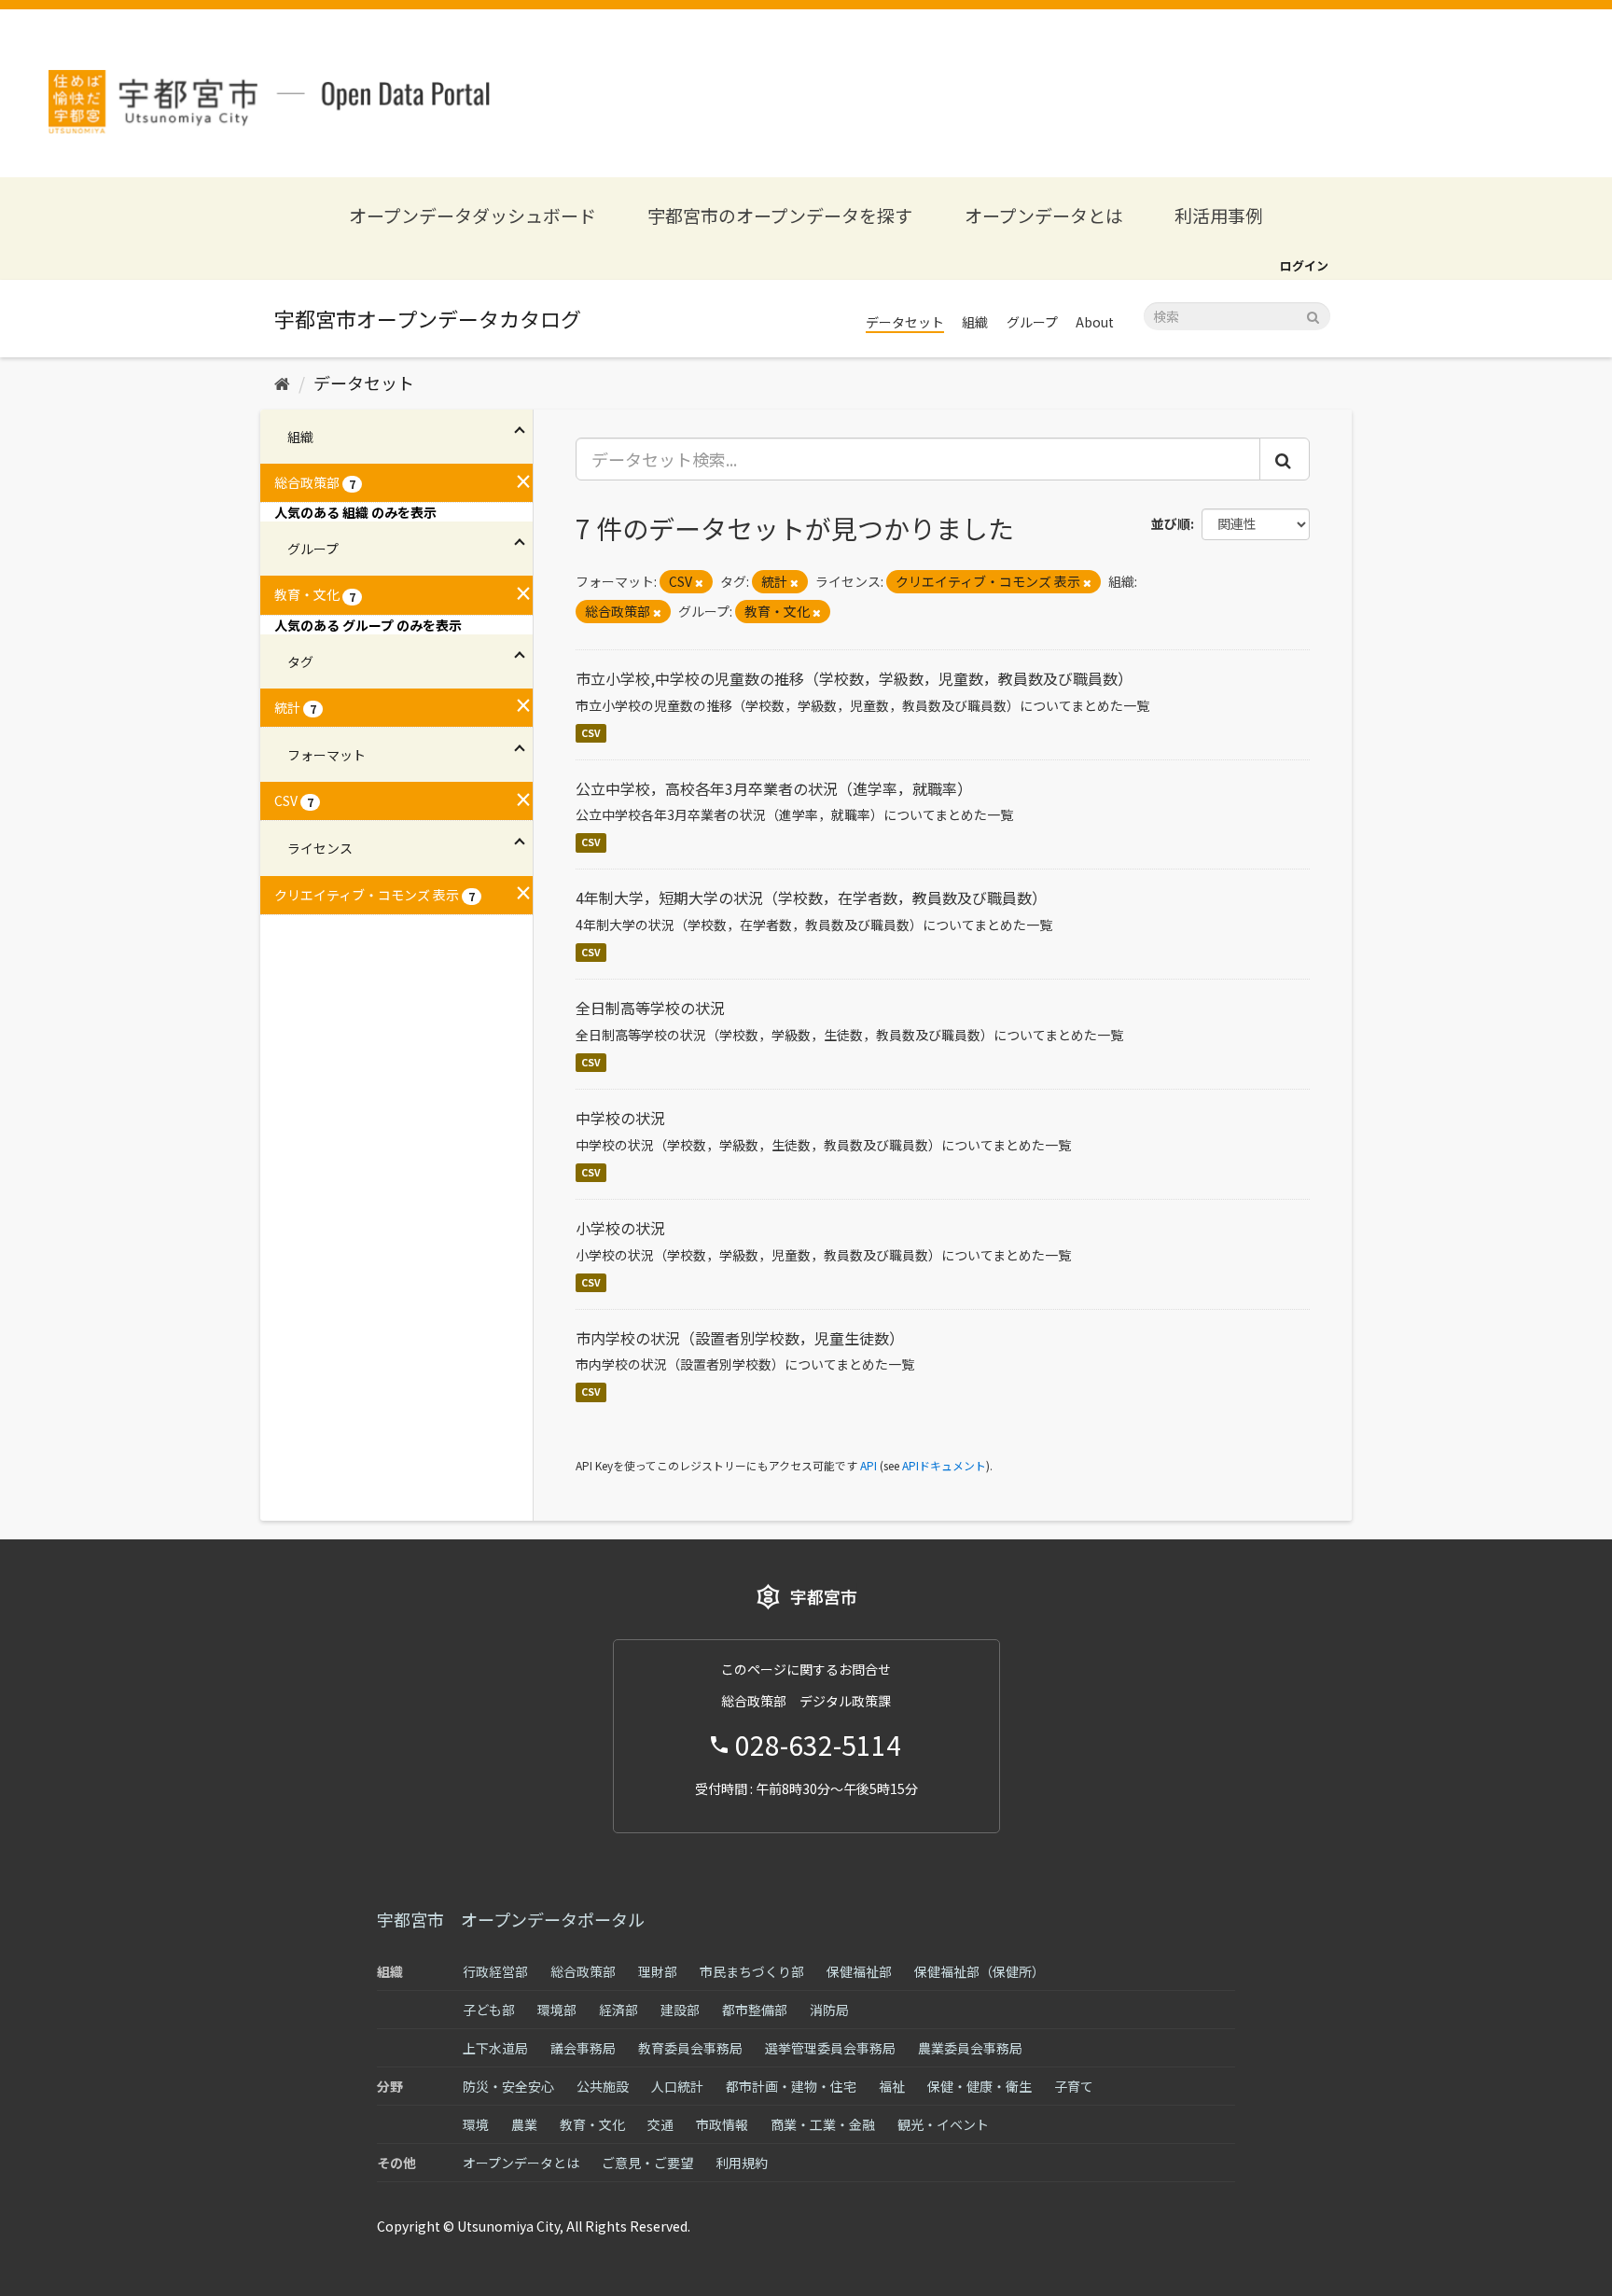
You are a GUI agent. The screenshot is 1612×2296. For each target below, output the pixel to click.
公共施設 (603, 2086)
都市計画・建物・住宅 (791, 2086)
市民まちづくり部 (752, 1971)
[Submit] (1313, 315)
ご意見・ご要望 (647, 2163)
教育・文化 (592, 2124)
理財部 (658, 1971)
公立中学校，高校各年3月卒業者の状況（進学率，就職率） (774, 788)
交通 (660, 2124)
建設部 (680, 2010)
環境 (476, 2124)
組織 (975, 322)
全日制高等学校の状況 (650, 1008)
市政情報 (722, 2124)
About (1095, 322)
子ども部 (489, 2010)
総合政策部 (583, 1971)
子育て (1074, 2086)
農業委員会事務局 (970, 2048)
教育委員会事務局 (690, 2048)
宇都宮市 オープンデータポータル (511, 1919)
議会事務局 (583, 2048)
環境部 (557, 2010)
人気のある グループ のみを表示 (368, 625)
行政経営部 (495, 1971)
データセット (905, 322)
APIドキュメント (944, 1465)
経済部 (618, 2010)
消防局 (829, 2010)
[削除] (699, 582)
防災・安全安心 (508, 2086)
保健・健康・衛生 (980, 2086)
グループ (1032, 322)
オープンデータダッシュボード (472, 215)
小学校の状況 (620, 1228)
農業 (524, 2124)
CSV (591, 733)
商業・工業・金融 (823, 2124)
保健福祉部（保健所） (980, 1971)
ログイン (1304, 265)
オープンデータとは (1044, 215)
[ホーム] (282, 383)
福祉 (892, 2086)
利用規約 (742, 2163)
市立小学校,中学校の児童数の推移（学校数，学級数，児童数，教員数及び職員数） (854, 678)
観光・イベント (943, 2124)
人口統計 (677, 2086)
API (869, 1465)
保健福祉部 (859, 1971)
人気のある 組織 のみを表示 (355, 512)
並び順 (1171, 523)
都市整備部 (755, 2010)
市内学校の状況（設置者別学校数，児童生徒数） (740, 1338)
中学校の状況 (620, 1118)
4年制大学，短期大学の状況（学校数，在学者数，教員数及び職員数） (811, 898)
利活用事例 (1219, 215)
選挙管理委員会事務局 (830, 2048)
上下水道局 (495, 2048)
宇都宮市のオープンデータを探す (780, 215)
